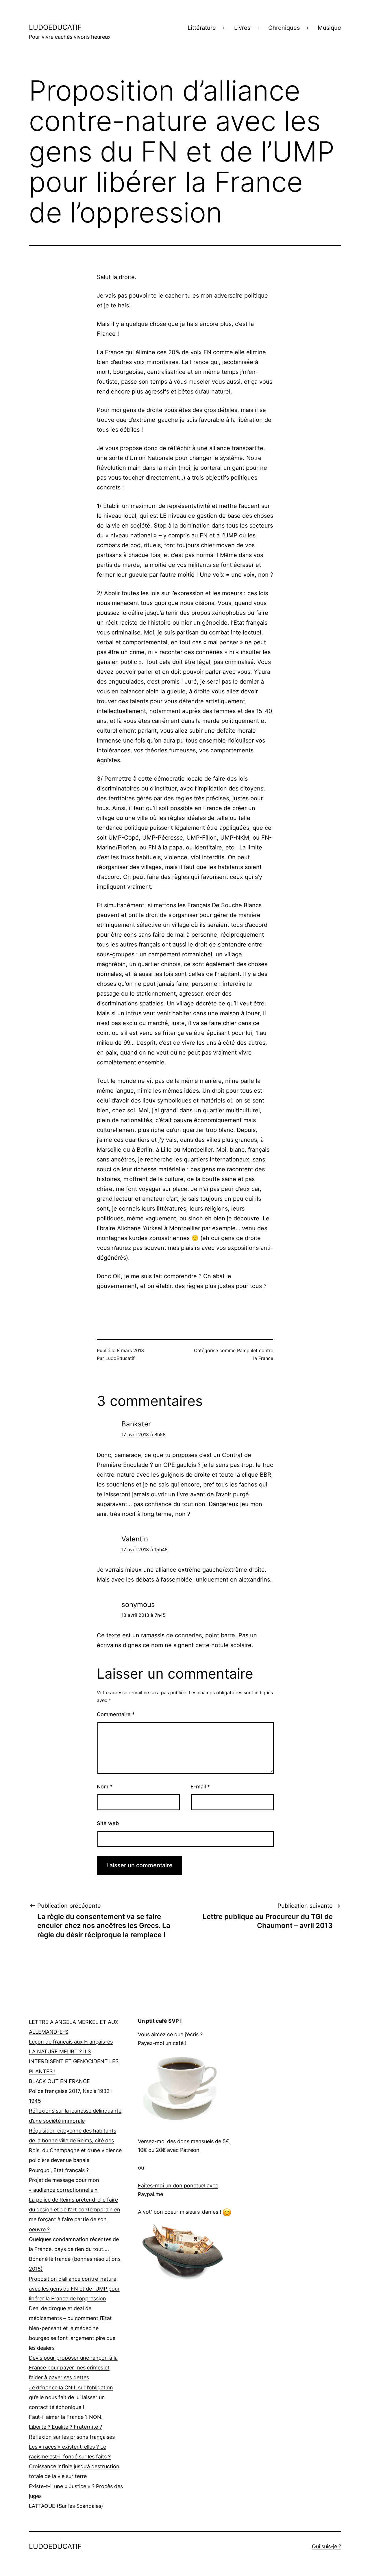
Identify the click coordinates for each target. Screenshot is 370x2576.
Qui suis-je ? (326, 2546)
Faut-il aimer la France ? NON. (66, 2417)
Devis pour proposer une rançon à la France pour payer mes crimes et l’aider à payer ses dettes (73, 2368)
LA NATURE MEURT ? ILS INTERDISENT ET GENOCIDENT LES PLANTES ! (74, 2061)
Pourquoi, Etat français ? (59, 2170)
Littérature (202, 28)
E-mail (200, 1787)
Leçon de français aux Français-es (71, 2042)
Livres (242, 28)
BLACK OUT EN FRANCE (59, 2081)
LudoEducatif (55, 27)
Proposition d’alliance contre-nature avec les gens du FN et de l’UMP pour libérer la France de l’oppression (74, 2289)
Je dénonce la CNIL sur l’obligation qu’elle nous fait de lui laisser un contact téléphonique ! (71, 2397)
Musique (329, 28)
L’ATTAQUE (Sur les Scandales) (66, 2506)
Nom (105, 1787)
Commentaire (116, 1714)
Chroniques (284, 28)
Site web (108, 1823)
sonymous (138, 1605)
